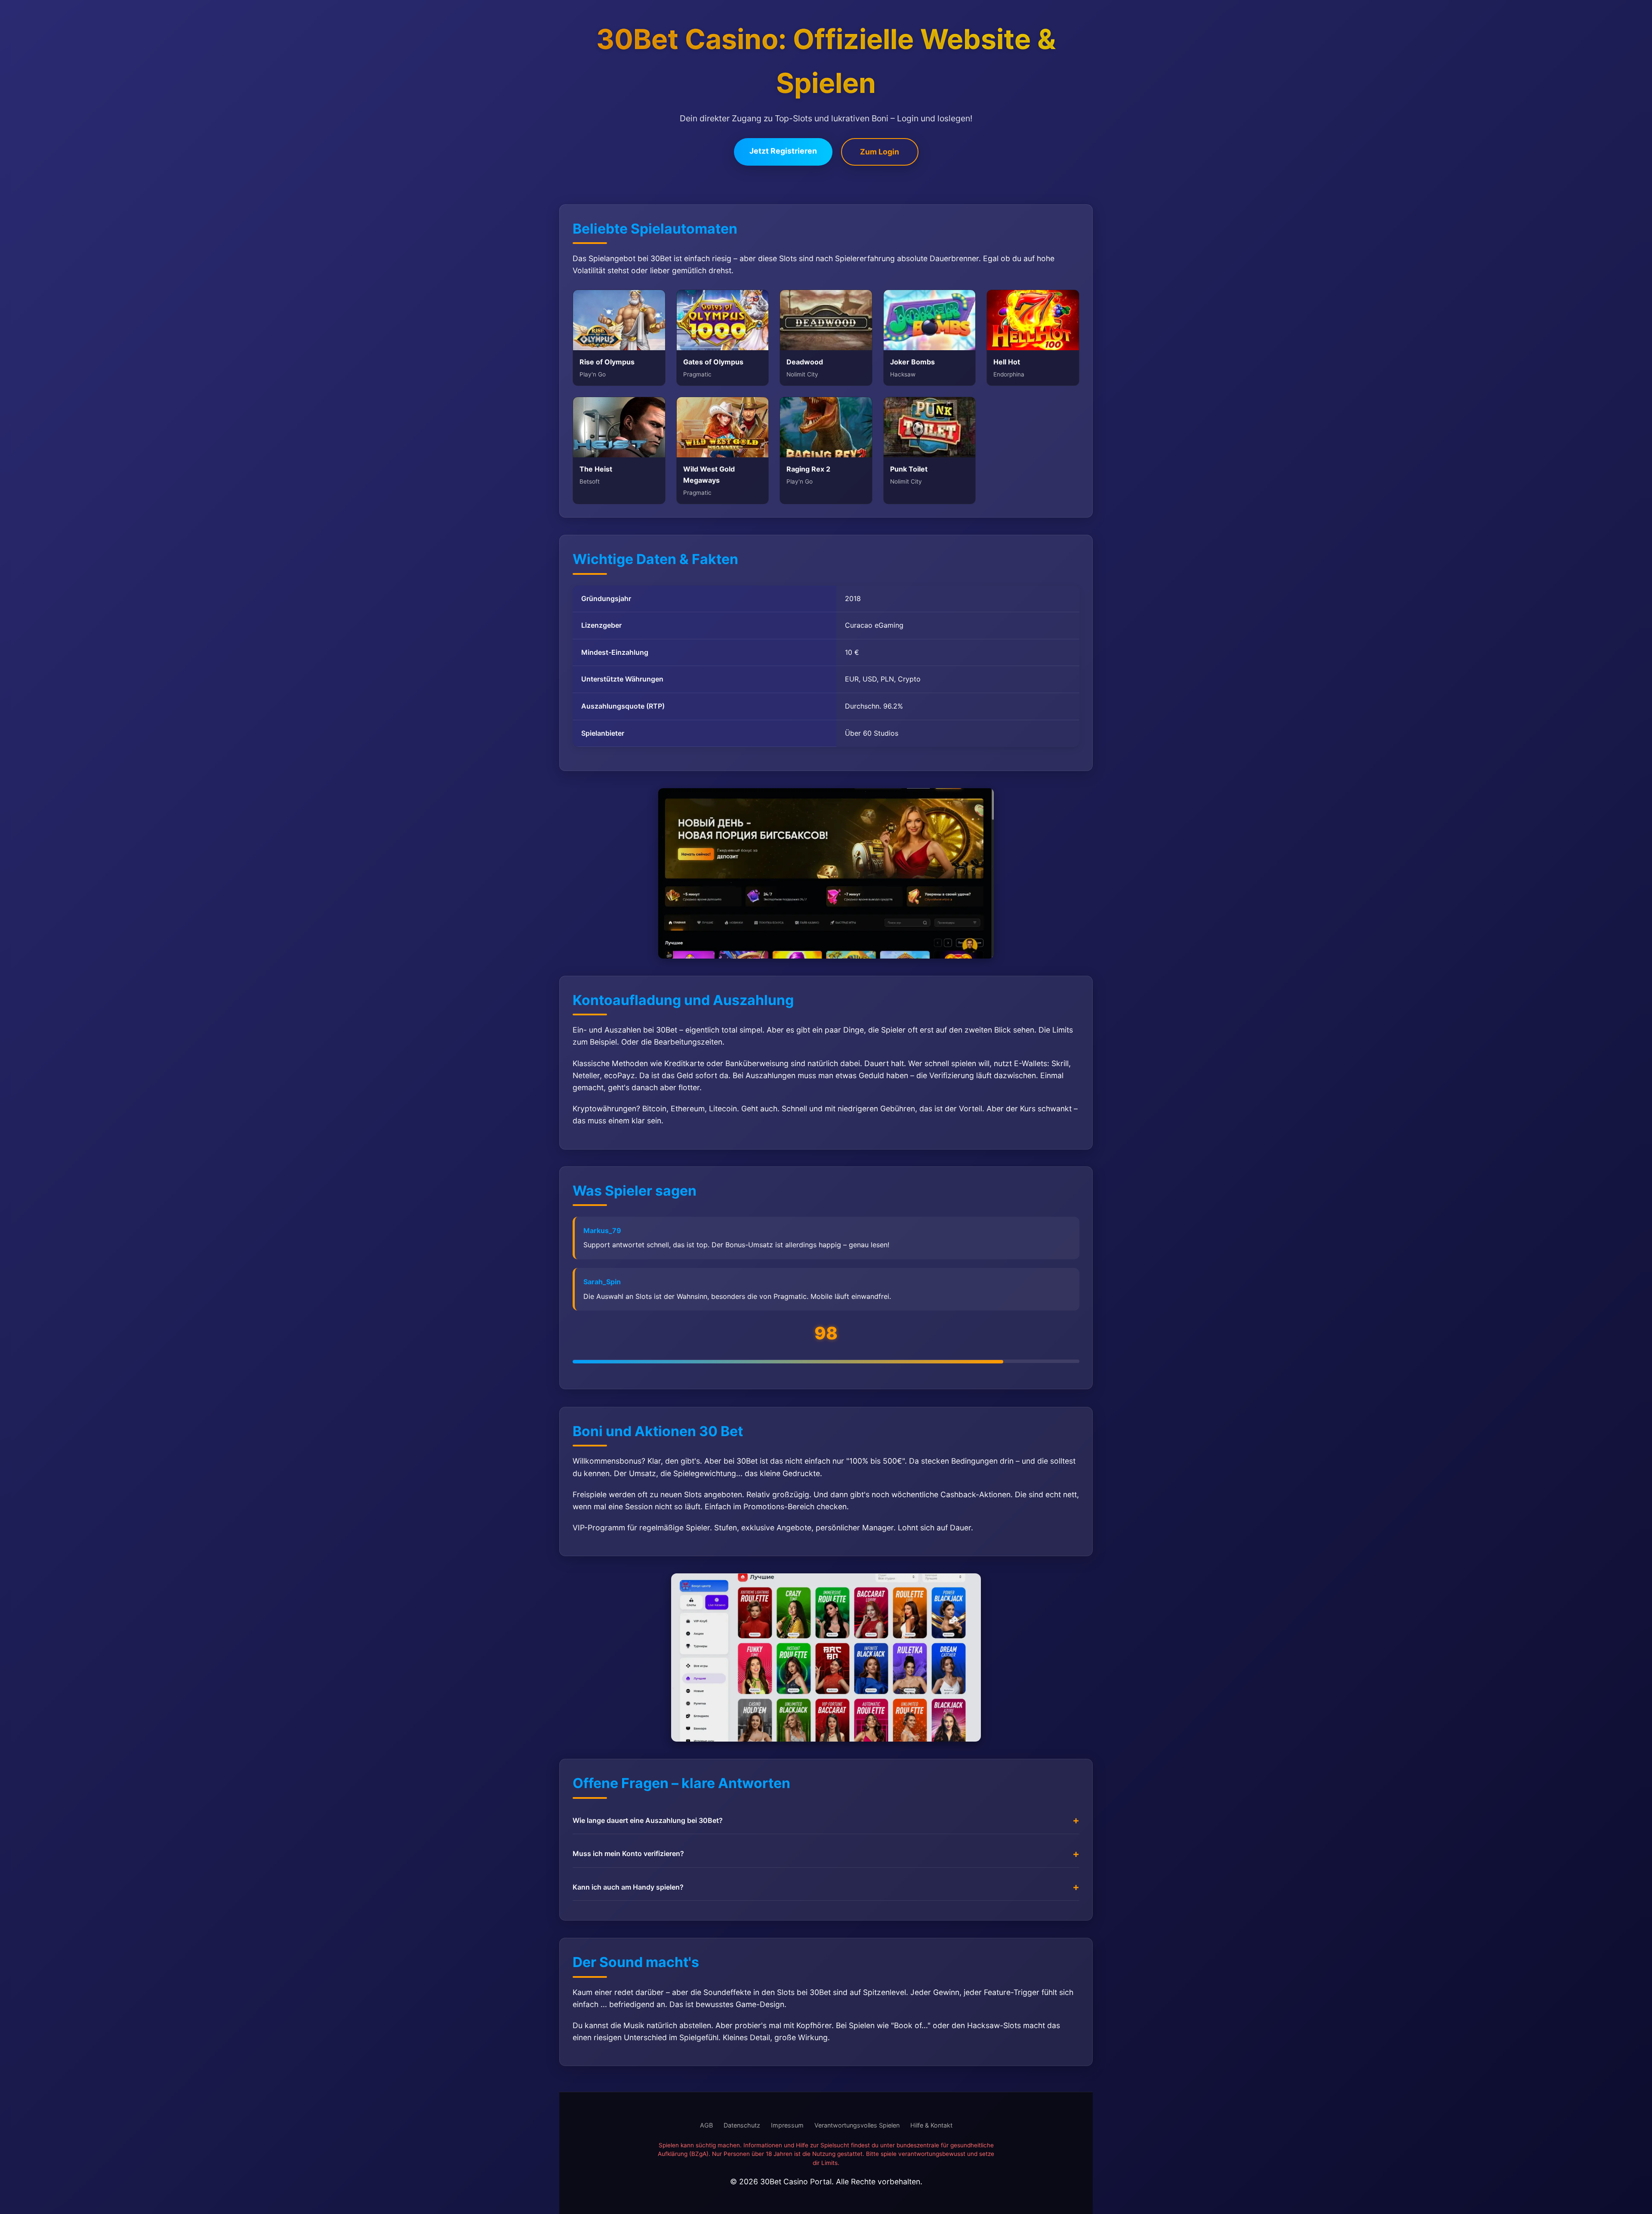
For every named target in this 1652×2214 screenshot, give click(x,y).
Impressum (787, 2125)
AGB (706, 2125)
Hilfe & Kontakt (931, 2125)
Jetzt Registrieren (783, 151)
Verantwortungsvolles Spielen (857, 2125)
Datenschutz (742, 2125)
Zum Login (880, 152)
